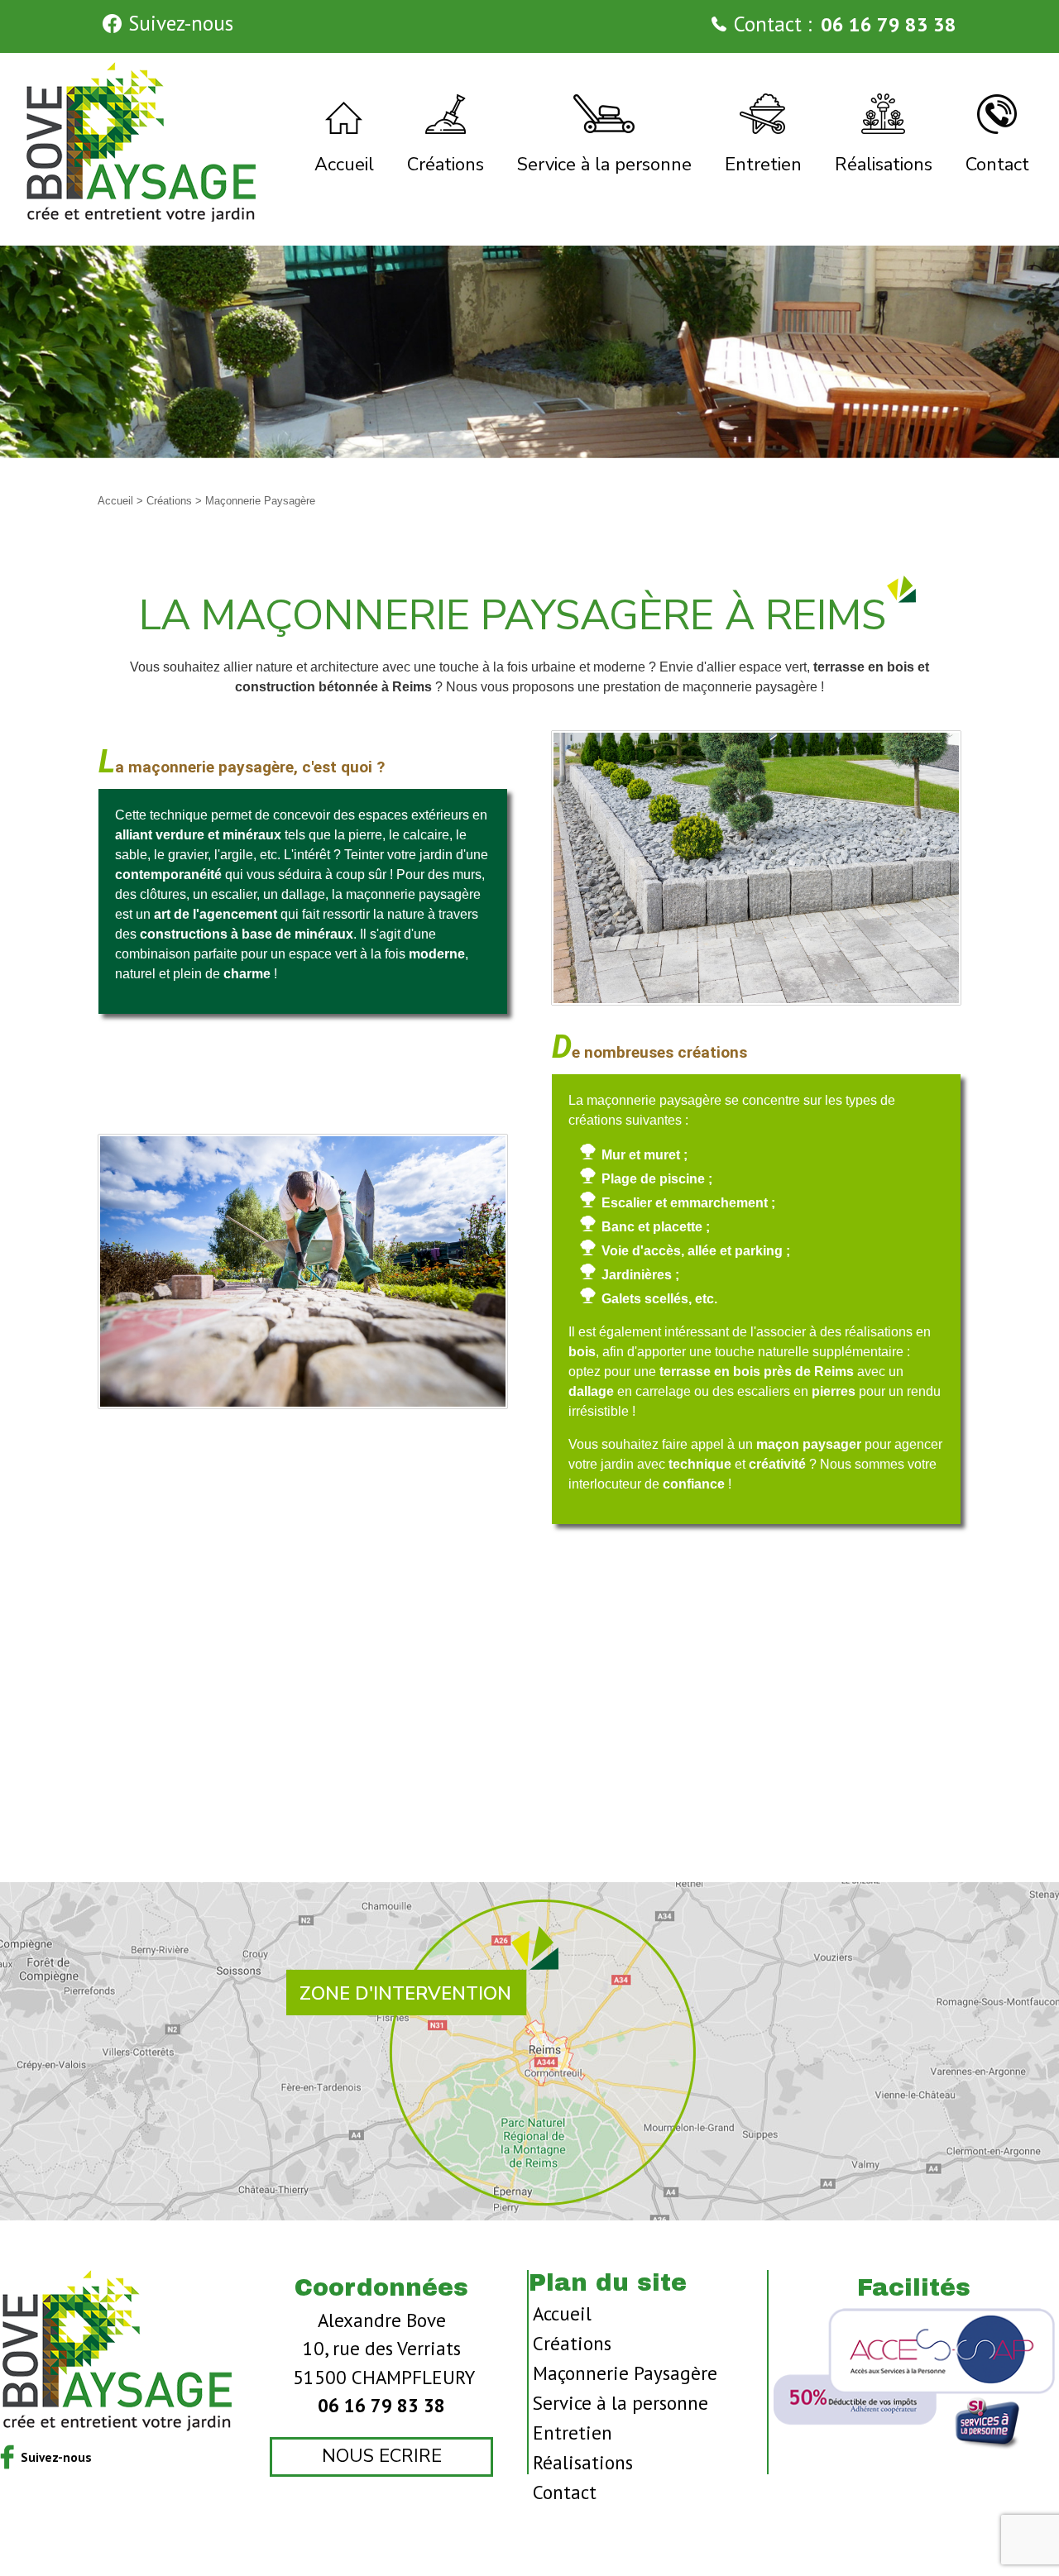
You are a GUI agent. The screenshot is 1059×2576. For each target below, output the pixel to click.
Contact (565, 2492)
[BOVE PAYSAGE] (142, 141)
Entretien (573, 2433)
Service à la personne (621, 2403)
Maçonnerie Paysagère (625, 2373)
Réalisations (583, 2462)
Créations (171, 501)
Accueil (117, 501)
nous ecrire (382, 2456)
